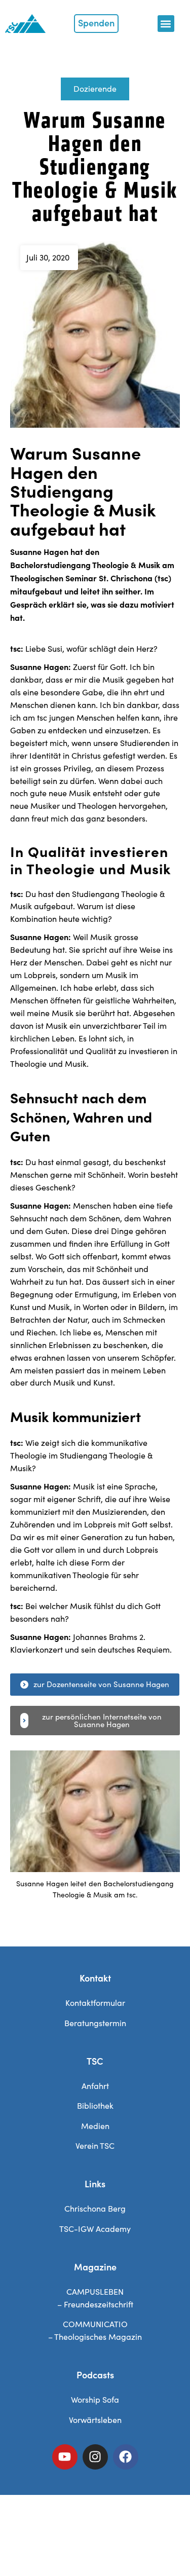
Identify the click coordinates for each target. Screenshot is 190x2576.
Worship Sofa (95, 2399)
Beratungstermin (95, 2023)
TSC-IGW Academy (95, 2229)
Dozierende (95, 88)
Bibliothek (95, 2105)
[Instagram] (95, 2457)
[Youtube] (65, 2457)
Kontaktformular (95, 2003)
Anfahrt (95, 2086)
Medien (95, 2126)
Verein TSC (95, 2145)
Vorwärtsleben (95, 2420)
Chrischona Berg (95, 2208)
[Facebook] (126, 2457)
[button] (166, 24)
